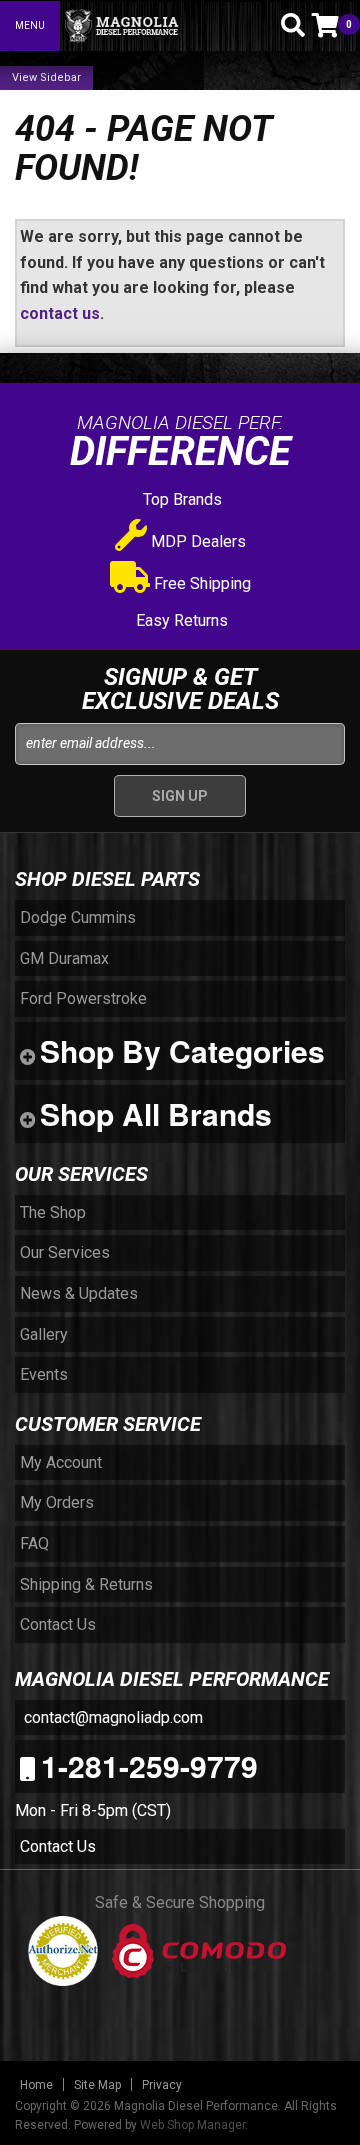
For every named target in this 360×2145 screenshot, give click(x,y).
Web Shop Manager (192, 2125)
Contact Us (58, 1846)
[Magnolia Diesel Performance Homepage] (162, 26)
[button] (258, 25)
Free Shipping (200, 583)
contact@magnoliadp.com (111, 1717)
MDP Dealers (196, 541)
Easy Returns (180, 620)
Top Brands (180, 499)
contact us (60, 313)
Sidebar (60, 77)
